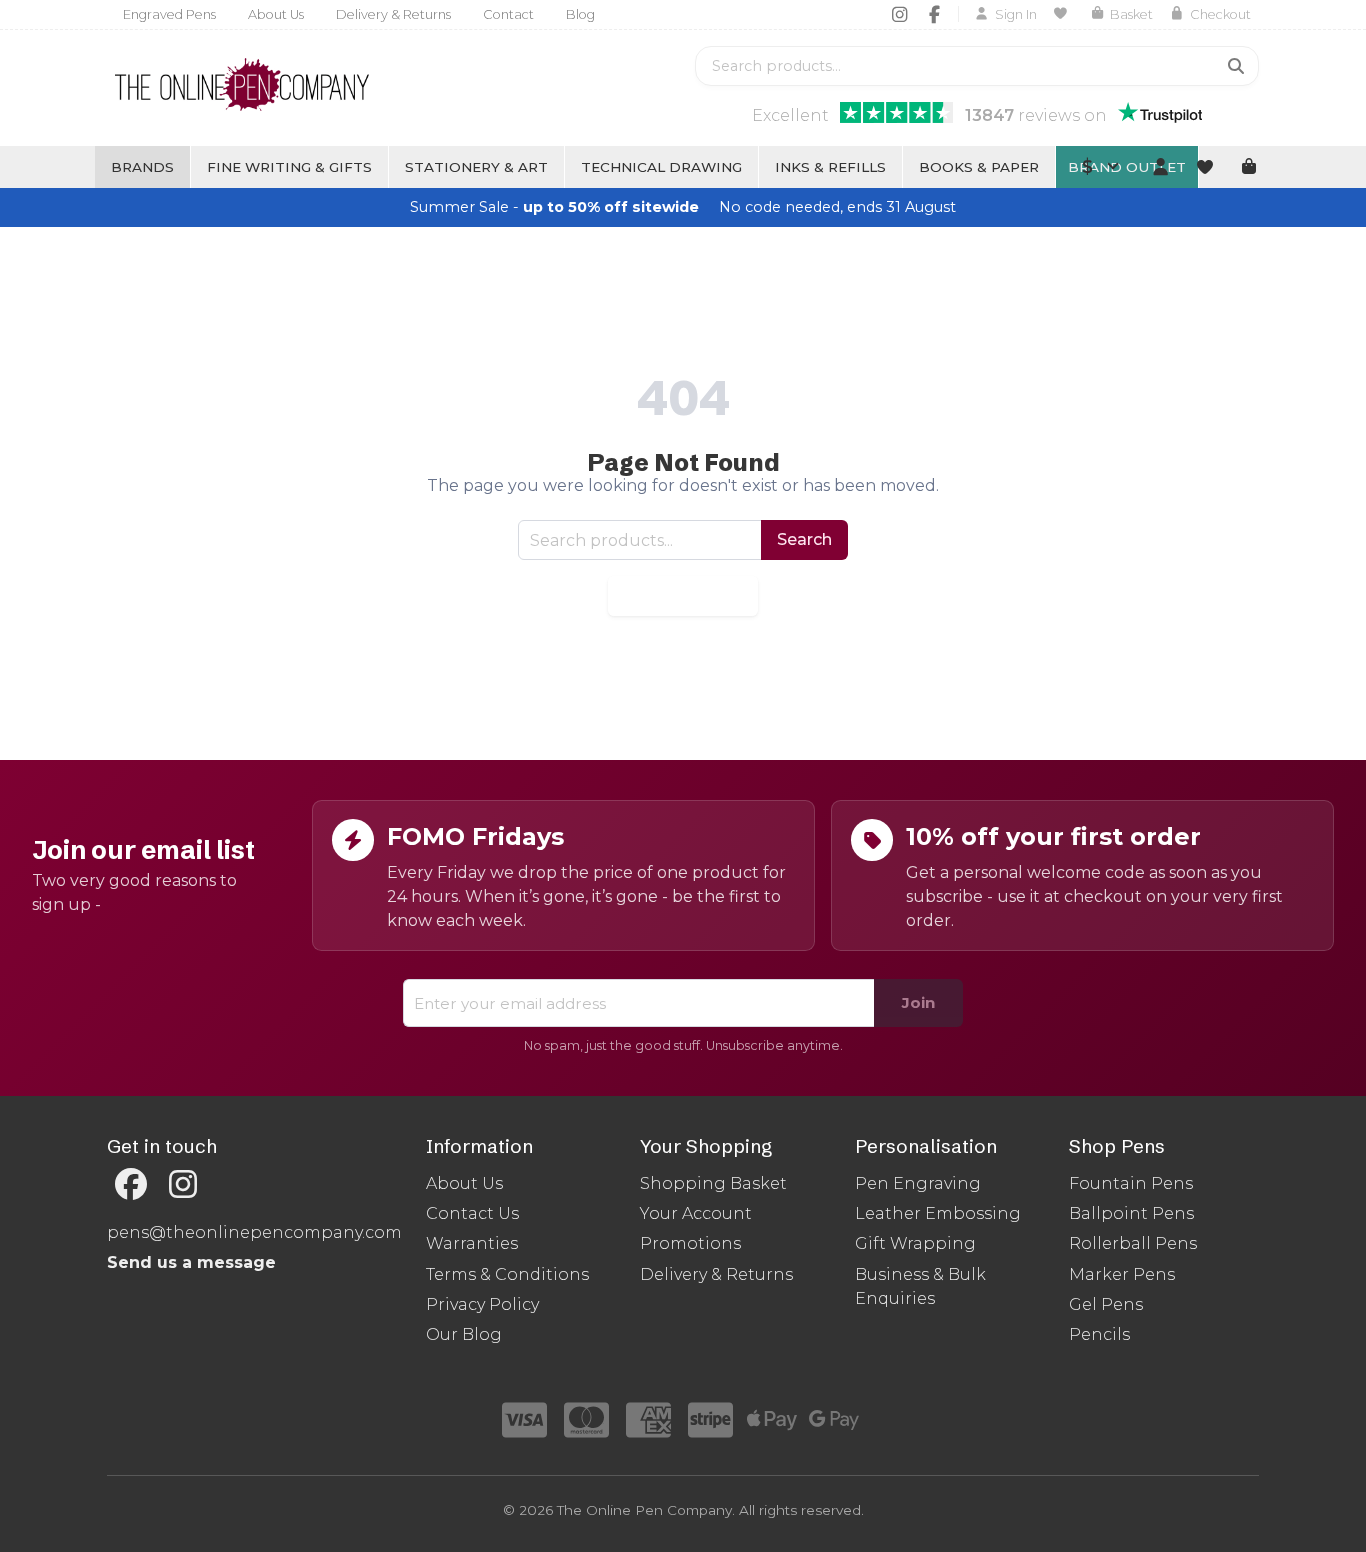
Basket (1131, 14)
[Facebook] (934, 14)
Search (804, 539)
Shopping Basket (713, 1183)
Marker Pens (1122, 1274)
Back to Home (683, 595)
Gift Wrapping (915, 1243)
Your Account (696, 1213)
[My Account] (1160, 167)
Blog (580, 14)
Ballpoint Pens (1131, 1213)
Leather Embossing (938, 1213)
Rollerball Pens (1133, 1243)
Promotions (690, 1243)
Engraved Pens (169, 14)
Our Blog (464, 1334)
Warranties (472, 1243)
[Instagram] (899, 14)
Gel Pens (1106, 1304)
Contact (508, 14)
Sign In (1016, 14)
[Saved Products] (1063, 14)
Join (918, 1002)
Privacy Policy (482, 1304)
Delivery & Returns (393, 14)
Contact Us (472, 1213)
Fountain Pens (1131, 1183)
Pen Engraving (918, 1183)
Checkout (1220, 14)
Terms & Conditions (507, 1274)
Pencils (1099, 1334)
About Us (276, 14)
